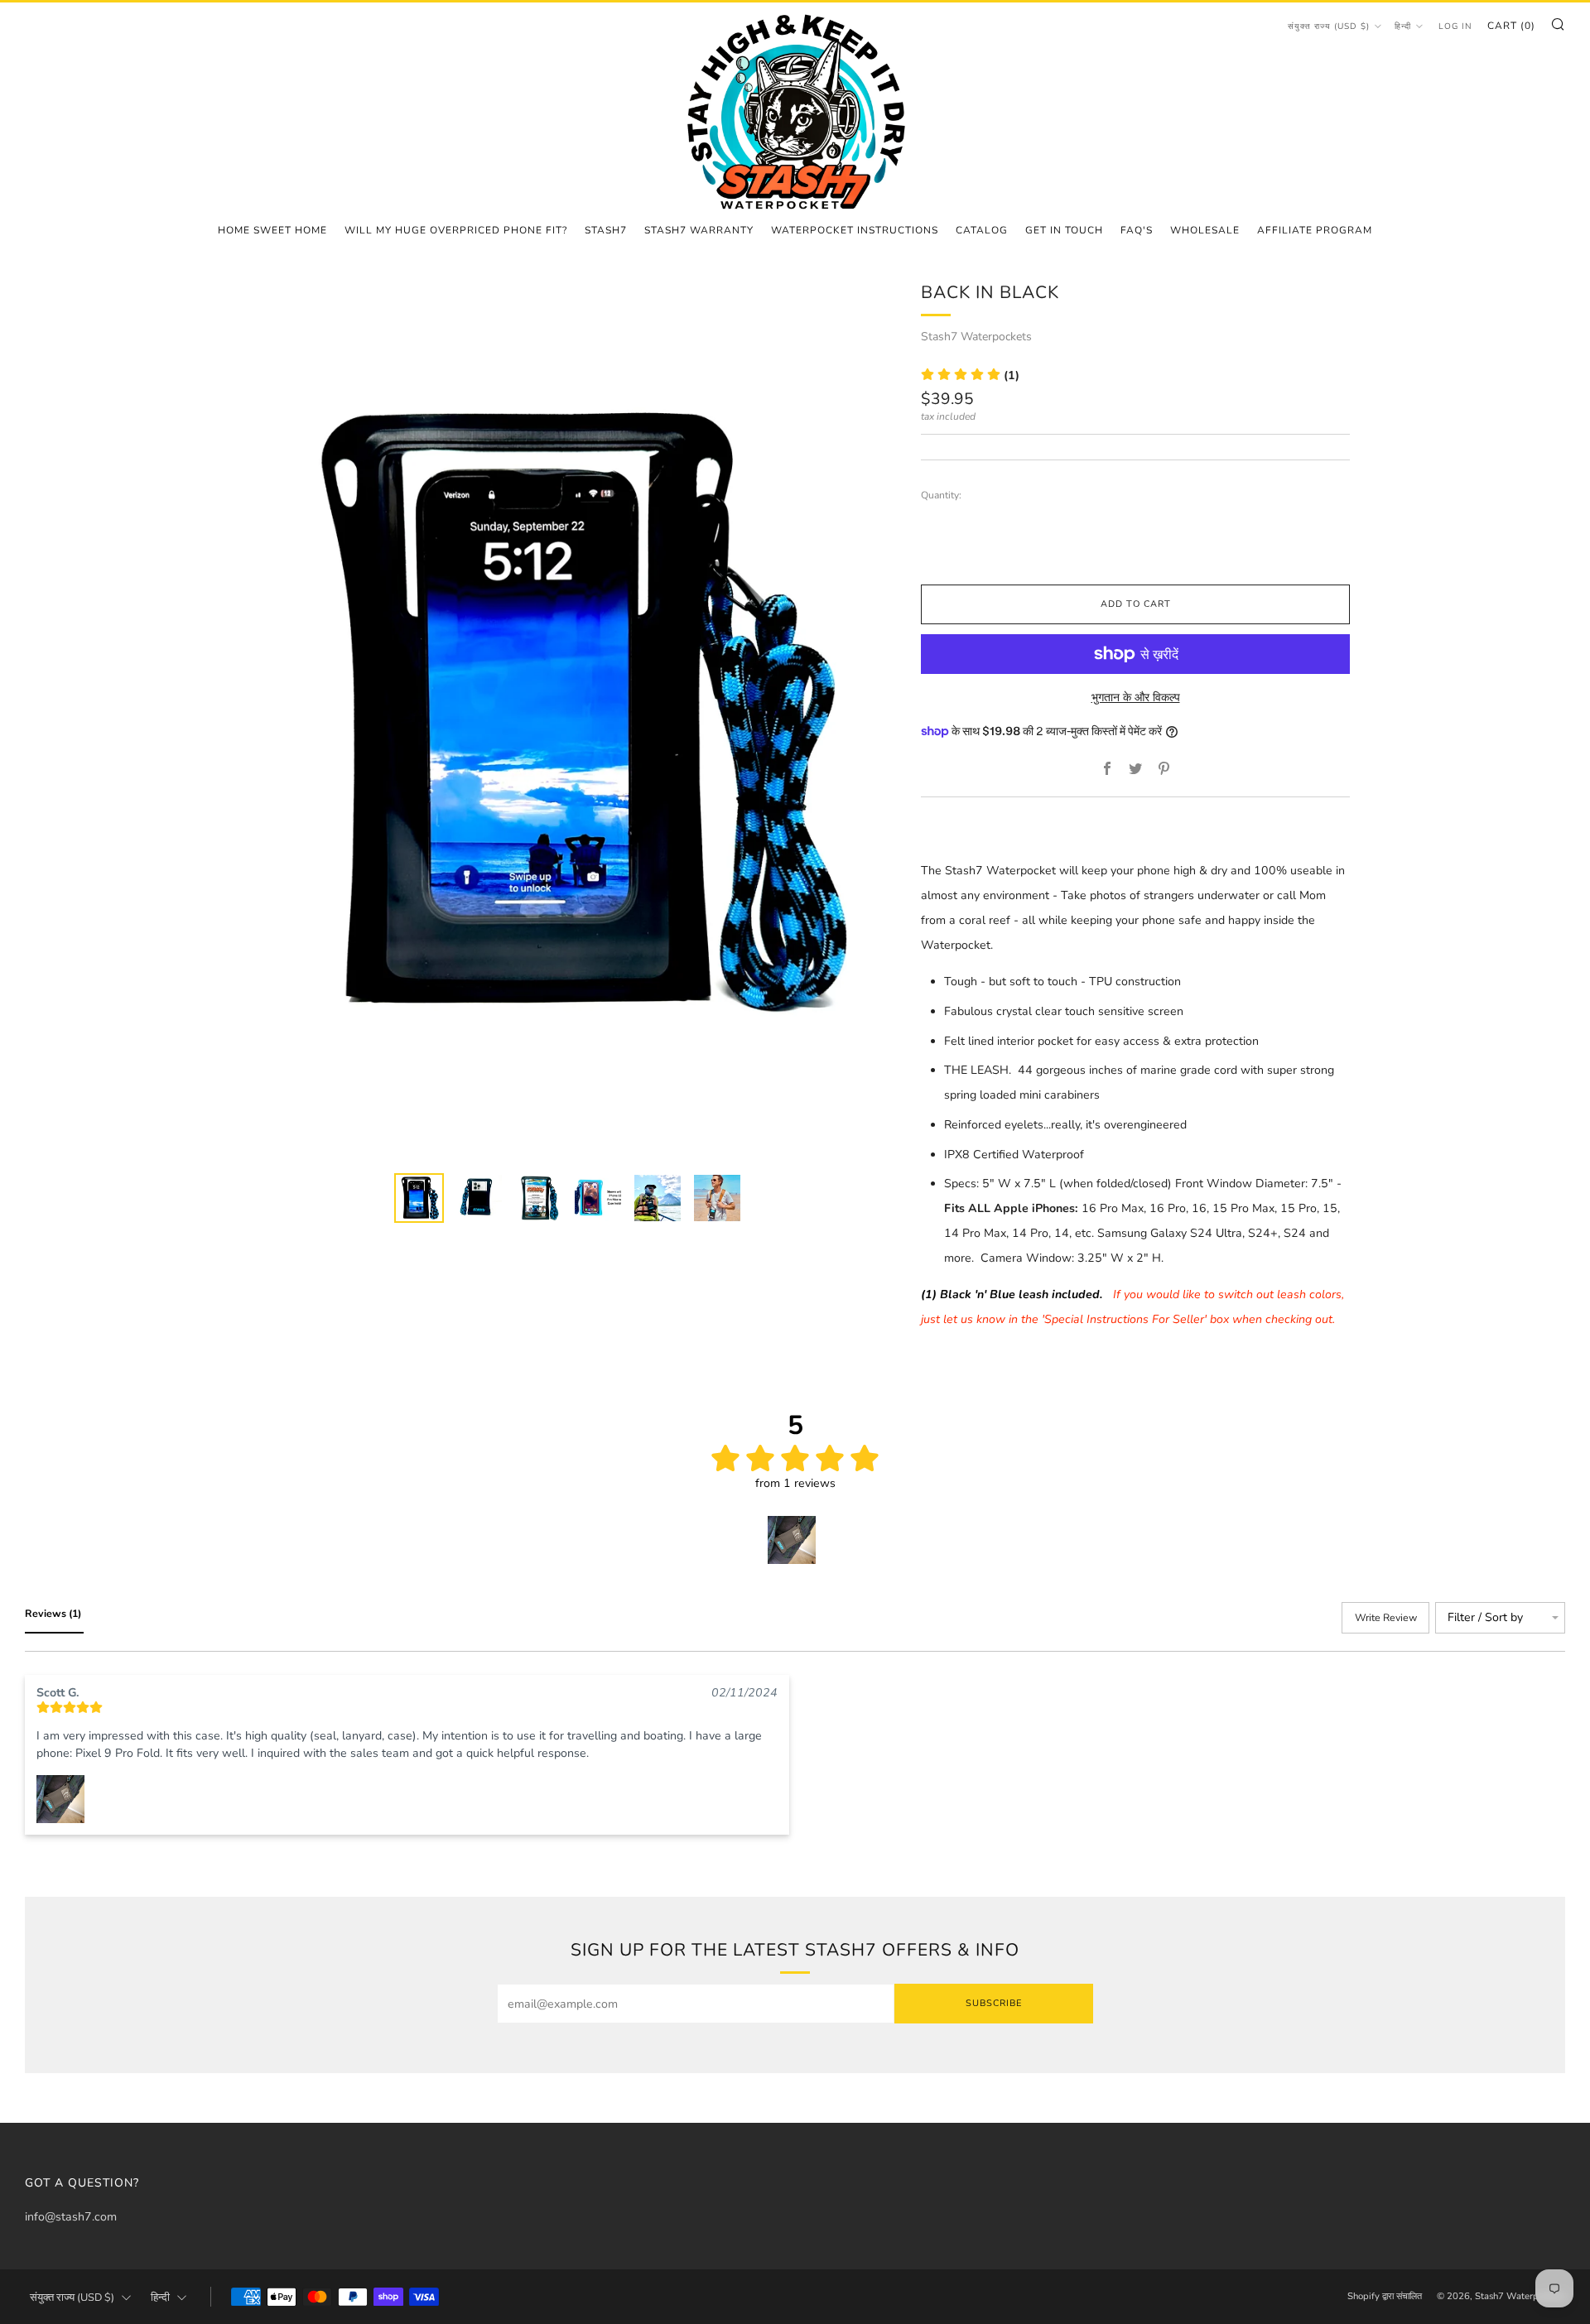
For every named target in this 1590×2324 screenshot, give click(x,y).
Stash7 (606, 230)
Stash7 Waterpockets (976, 337)
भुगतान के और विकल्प (1136, 698)
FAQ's (1137, 230)
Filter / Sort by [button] (1485, 1618)
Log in (1455, 26)
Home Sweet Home (272, 230)
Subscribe (994, 2003)
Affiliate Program (1315, 230)
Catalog (982, 230)
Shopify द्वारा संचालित (1385, 2296)
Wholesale (1205, 230)
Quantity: (941, 495)
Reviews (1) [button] (54, 1613)
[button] (970, 375)
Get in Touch (1064, 230)
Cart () (1511, 26)
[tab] (419, 1198)
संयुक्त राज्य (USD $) (1329, 26)
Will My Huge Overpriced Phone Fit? (456, 230)
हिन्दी (1403, 26)
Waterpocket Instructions (855, 230)
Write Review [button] (1386, 1617)
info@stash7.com (71, 2217)
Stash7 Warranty (699, 230)
